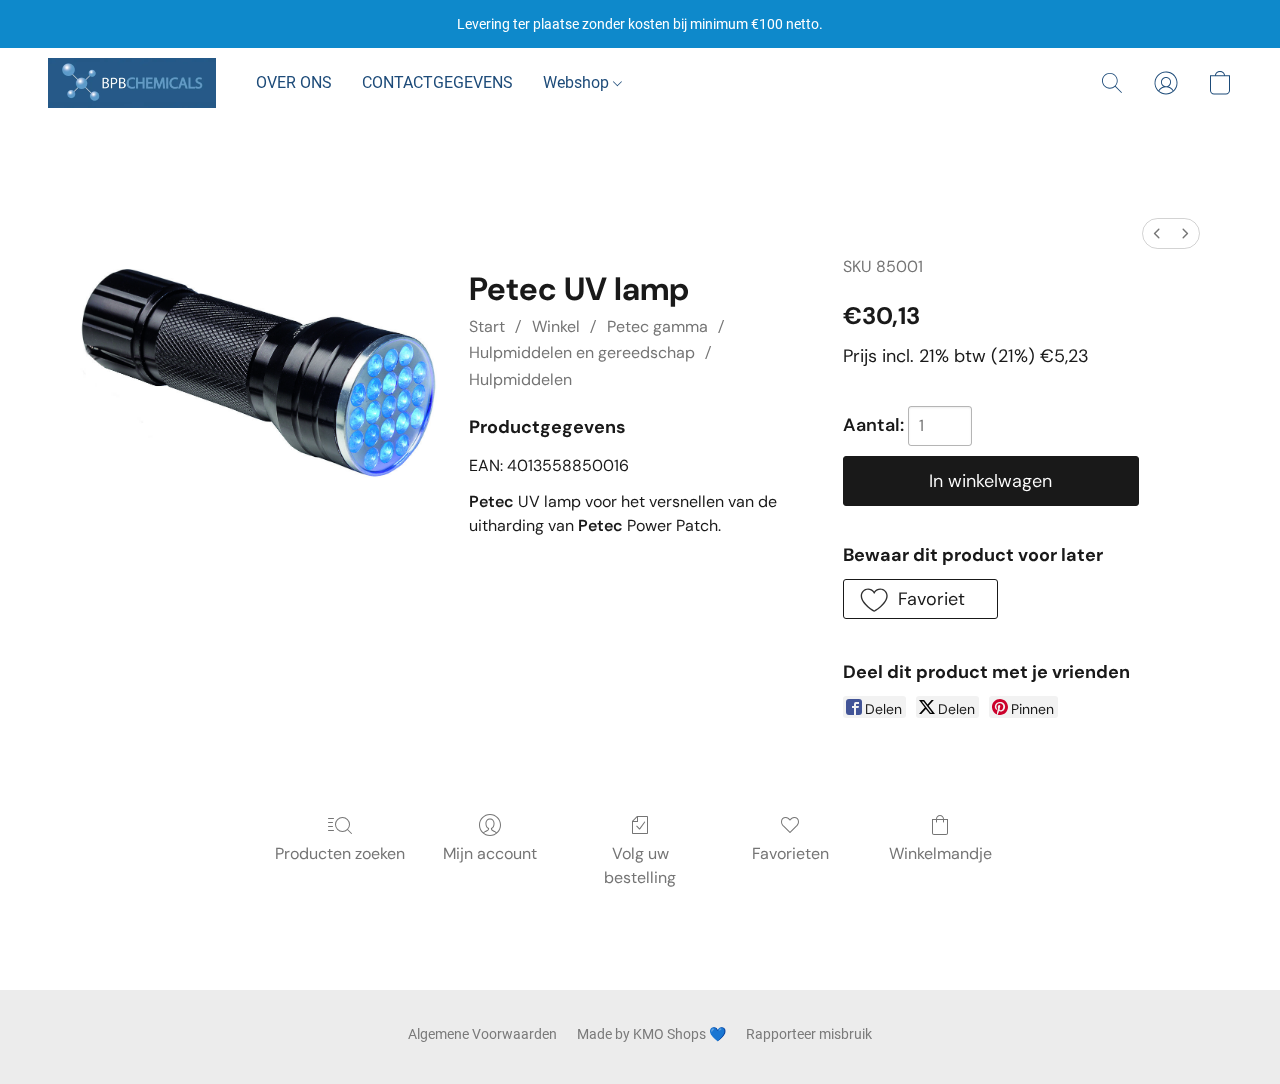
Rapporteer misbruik (809, 1034)
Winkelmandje (940, 853)
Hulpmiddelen (520, 379)
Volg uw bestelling (640, 865)
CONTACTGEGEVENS (437, 82)
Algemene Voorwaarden (482, 1034)
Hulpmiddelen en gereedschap (582, 352)
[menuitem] (1157, 233)
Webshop (578, 82)
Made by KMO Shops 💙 (651, 1034)
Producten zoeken (340, 853)
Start (487, 326)
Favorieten (790, 853)
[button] (132, 83)
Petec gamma (657, 326)
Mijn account (490, 853)
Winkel (556, 326)
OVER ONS (294, 82)
